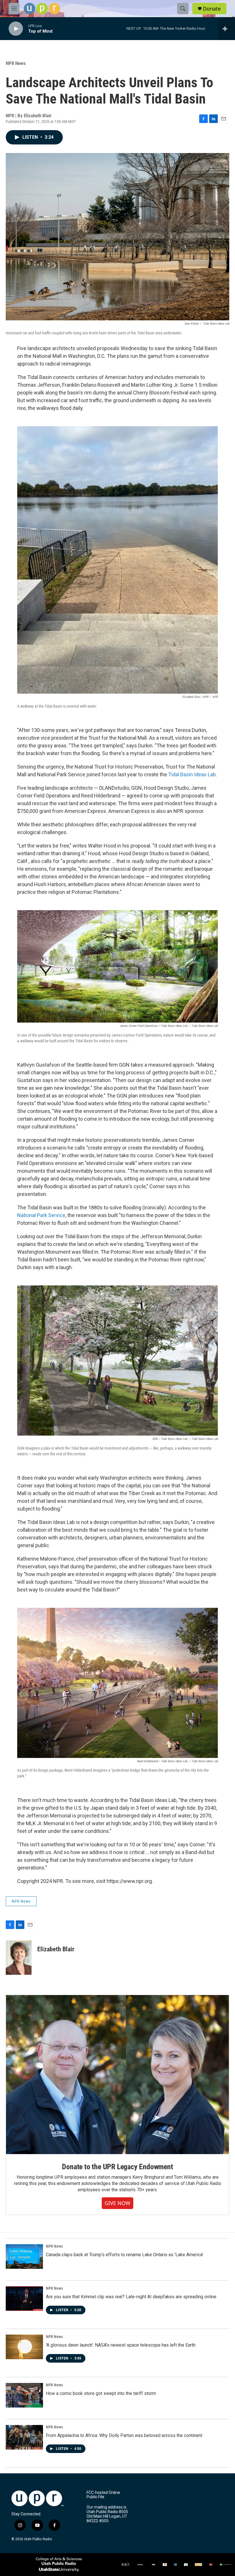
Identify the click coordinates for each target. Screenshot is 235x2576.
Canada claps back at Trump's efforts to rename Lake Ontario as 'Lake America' (125, 2255)
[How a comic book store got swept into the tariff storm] (24, 2395)
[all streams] (227, 29)
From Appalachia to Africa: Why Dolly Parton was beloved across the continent (124, 2435)
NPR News (16, 63)
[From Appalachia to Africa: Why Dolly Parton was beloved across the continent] (24, 2437)
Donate (212, 9)
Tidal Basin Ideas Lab (192, 774)
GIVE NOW (117, 2203)
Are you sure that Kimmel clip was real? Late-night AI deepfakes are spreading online (131, 2297)
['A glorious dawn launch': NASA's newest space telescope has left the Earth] (24, 2347)
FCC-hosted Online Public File (103, 2495)
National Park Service (41, 1215)
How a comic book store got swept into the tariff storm (101, 2393)
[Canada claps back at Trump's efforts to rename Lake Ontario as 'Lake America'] (24, 2257)
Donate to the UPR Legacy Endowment (117, 2167)
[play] (16, 29)
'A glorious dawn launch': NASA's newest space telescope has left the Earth (121, 2345)
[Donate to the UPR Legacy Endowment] (117, 2075)
